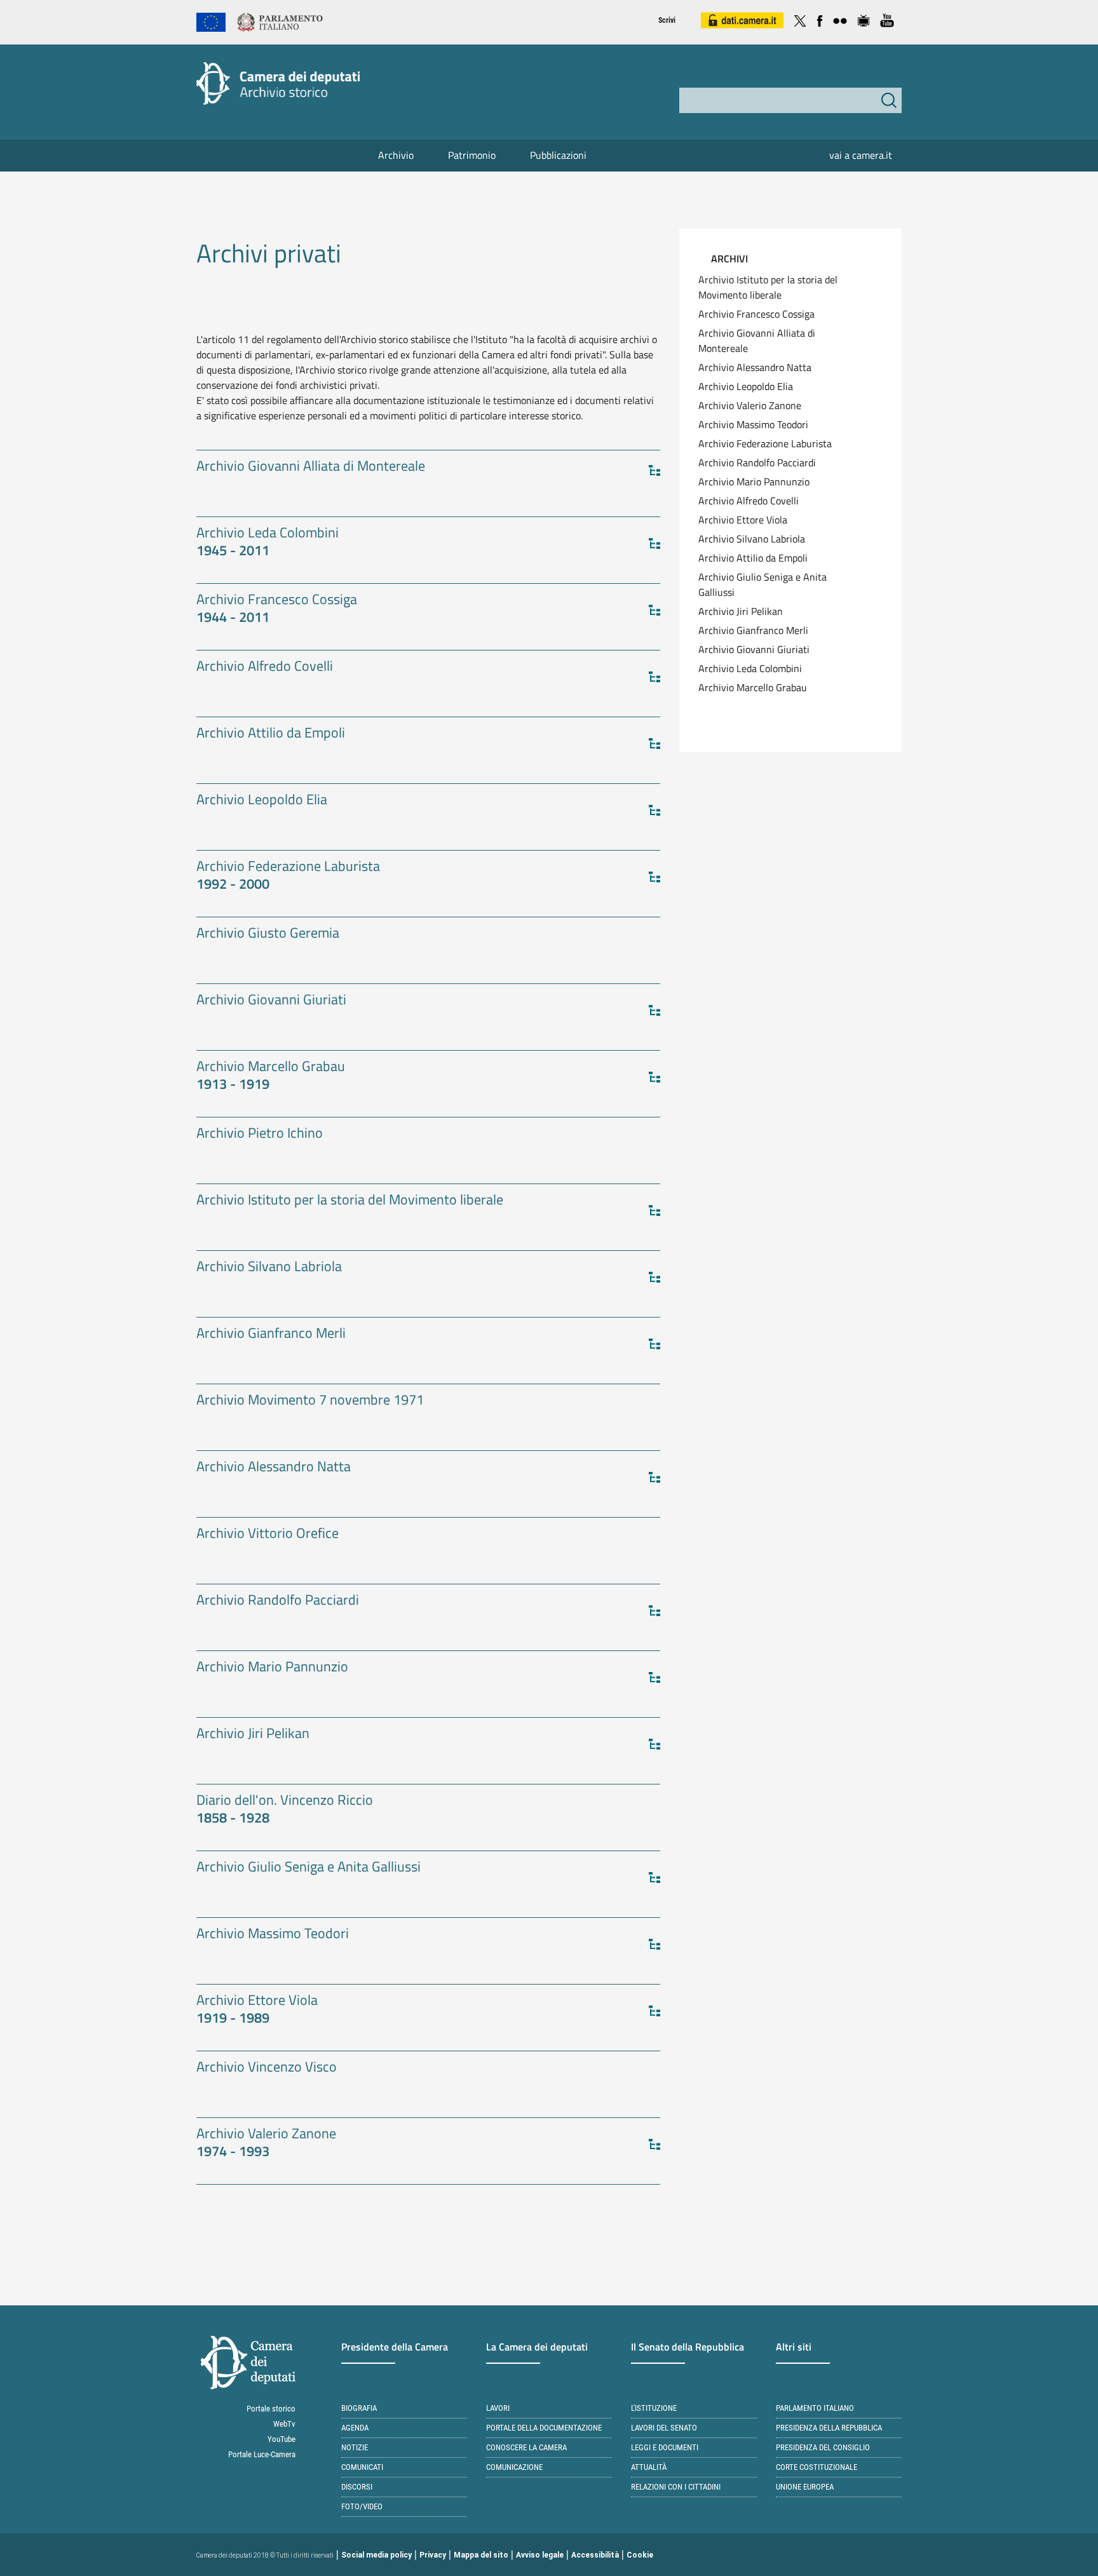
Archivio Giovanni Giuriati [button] (271, 1000)
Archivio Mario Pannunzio (754, 482)
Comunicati (362, 2467)
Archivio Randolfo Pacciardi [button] (278, 1601)
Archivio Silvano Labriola (752, 539)
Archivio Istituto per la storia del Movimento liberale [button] (350, 1200)
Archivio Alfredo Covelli (749, 501)
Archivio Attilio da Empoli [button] (271, 733)
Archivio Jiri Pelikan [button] (253, 1734)
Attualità (649, 2467)
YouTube (281, 2439)
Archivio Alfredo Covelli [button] (265, 667)
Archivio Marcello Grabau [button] (271, 1076)
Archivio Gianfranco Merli (753, 630)
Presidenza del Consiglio (823, 2447)
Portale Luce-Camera (262, 2454)
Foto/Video (362, 2506)
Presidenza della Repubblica (829, 2428)
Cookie (640, 2555)
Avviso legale (540, 2555)
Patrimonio (472, 155)
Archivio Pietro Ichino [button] (260, 1134)
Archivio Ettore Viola (743, 520)
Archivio (396, 155)
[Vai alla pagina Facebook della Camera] (820, 19)
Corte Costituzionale (817, 2467)
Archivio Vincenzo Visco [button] (267, 2067)
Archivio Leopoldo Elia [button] (262, 800)
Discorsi (357, 2487)
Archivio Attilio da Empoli (753, 558)
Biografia (359, 2408)
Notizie (355, 2447)
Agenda (355, 2428)
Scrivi (667, 20)
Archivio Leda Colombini (750, 668)
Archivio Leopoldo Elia (746, 386)
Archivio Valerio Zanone (750, 405)
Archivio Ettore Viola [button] (257, 2010)
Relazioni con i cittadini (676, 2487)
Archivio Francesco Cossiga (756, 314)
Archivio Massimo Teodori (753, 424)
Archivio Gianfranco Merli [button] (271, 1334)
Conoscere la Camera (526, 2447)
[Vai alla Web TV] (864, 19)
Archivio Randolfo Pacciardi (757, 462)
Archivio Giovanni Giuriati (754, 649)
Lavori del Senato (664, 2428)
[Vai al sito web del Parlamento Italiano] (280, 21)
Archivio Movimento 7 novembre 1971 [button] (310, 1400)
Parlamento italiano (815, 2408)
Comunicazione (514, 2467)
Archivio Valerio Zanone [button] (266, 2143)
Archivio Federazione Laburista (765, 443)
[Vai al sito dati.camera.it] (742, 19)
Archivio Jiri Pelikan (741, 611)
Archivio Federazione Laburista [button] (288, 876)
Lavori (498, 2408)
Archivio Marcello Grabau (753, 687)
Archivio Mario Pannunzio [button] (272, 1667)
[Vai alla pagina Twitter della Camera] (800, 19)
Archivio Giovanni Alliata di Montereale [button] (311, 467)
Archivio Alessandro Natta (755, 367)
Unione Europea (805, 2487)
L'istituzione (654, 2408)
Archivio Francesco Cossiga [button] (277, 609)
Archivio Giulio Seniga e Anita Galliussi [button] (308, 1867)
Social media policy (376, 2555)
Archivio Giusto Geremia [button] (268, 934)
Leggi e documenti (665, 2447)
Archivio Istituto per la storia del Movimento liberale (768, 287)
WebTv (284, 2424)
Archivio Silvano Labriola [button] (269, 1267)
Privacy (433, 2555)
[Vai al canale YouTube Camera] (887, 19)
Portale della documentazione (544, 2428)
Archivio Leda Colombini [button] (268, 542)
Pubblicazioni (558, 155)
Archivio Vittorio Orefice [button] (268, 1534)
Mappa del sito (481, 2555)
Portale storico (271, 2409)
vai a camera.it (861, 155)
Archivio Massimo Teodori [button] (273, 1934)
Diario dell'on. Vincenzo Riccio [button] (285, 1810)
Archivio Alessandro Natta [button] (274, 1467)
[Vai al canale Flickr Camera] (840, 19)
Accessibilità (595, 2555)
